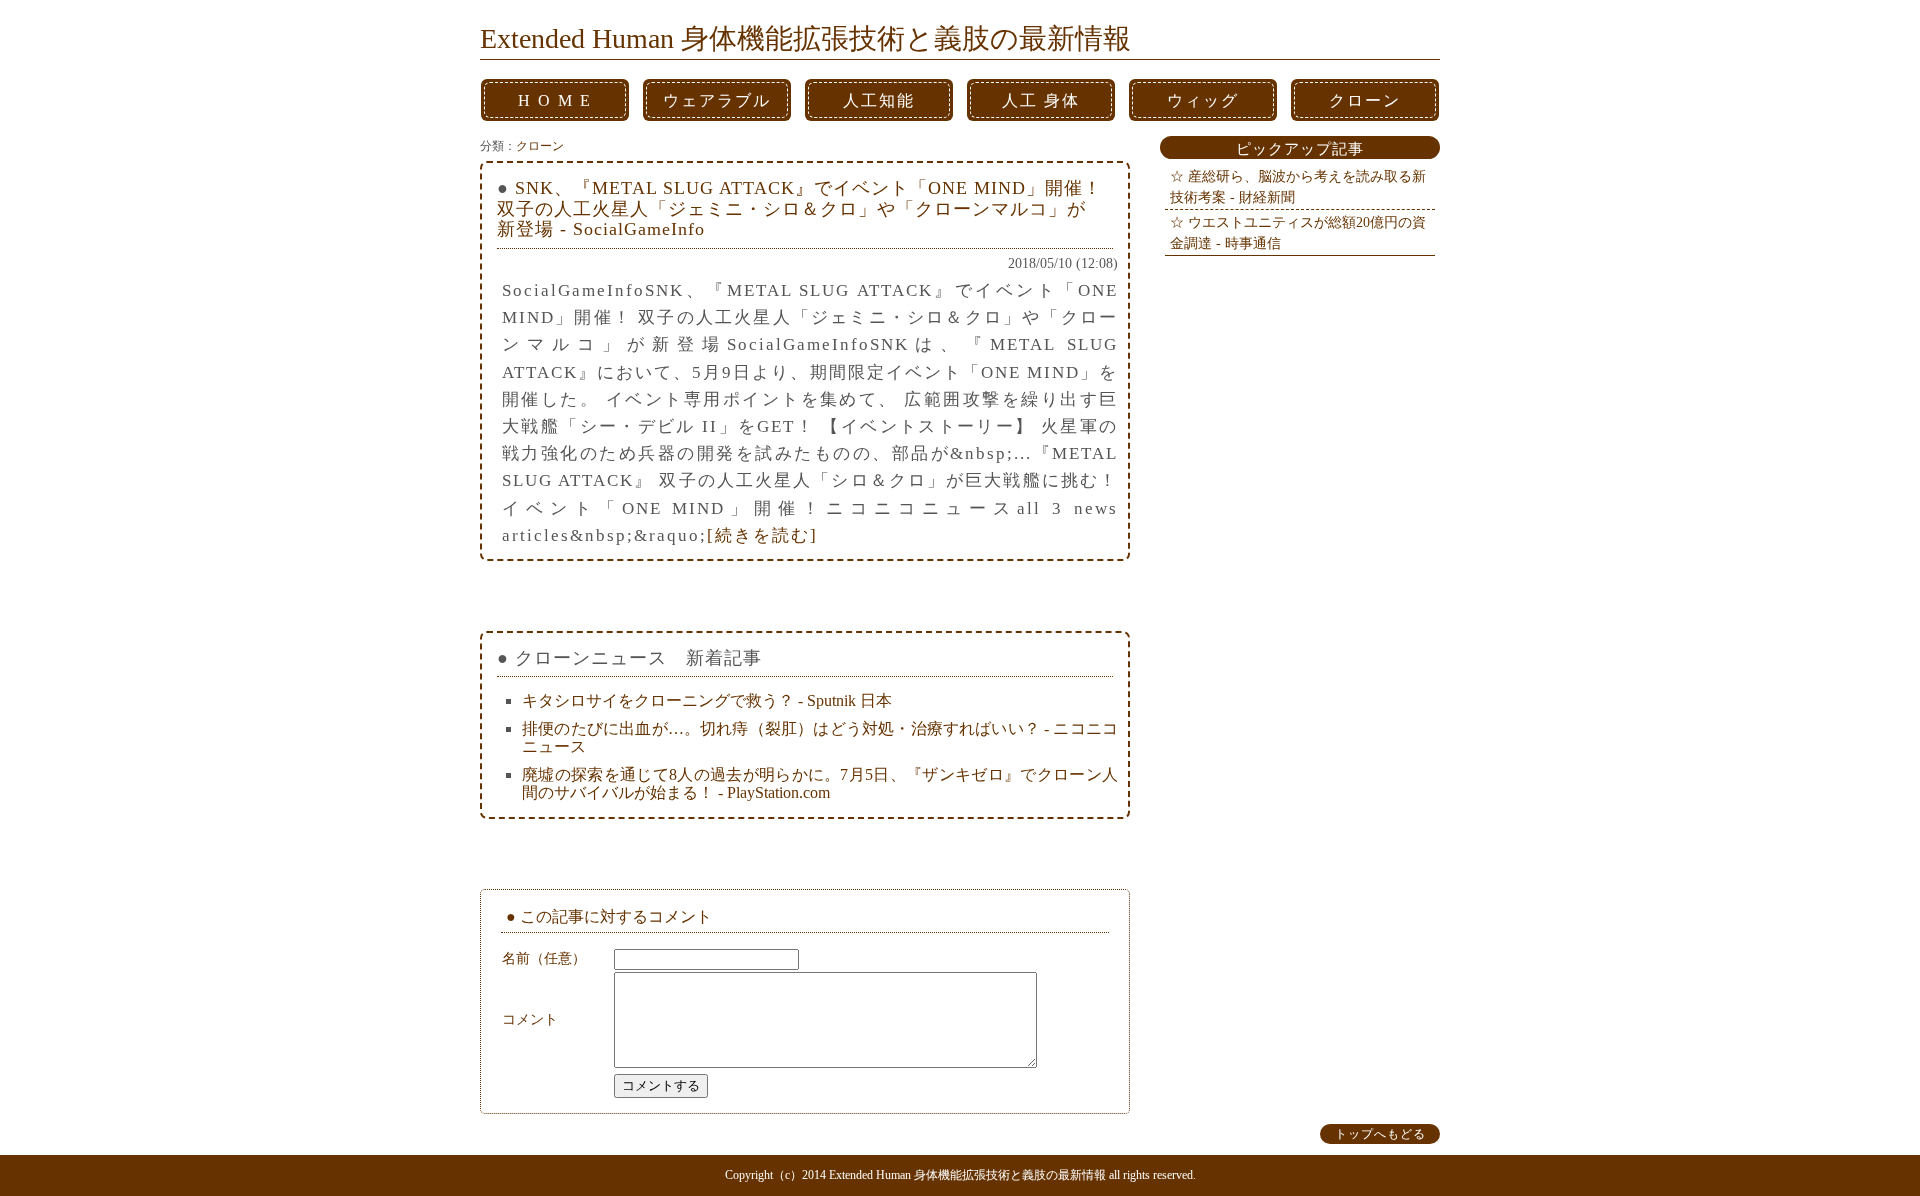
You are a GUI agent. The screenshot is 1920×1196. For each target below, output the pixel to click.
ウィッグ (1203, 100)
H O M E (555, 100)
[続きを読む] (762, 535)
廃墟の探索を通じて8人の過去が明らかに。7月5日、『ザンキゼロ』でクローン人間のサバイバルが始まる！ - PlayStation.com (820, 783)
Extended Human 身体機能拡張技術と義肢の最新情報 (805, 38)
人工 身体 (1041, 100)
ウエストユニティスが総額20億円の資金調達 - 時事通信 (1298, 232)
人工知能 (879, 100)
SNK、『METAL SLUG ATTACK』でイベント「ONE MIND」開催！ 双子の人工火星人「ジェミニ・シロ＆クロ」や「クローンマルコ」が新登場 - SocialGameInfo (799, 208)
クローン (1365, 100)
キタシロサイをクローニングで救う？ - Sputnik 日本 (707, 700)
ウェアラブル (717, 100)
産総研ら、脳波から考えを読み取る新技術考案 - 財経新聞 (1298, 186)
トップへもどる (1380, 1134)
